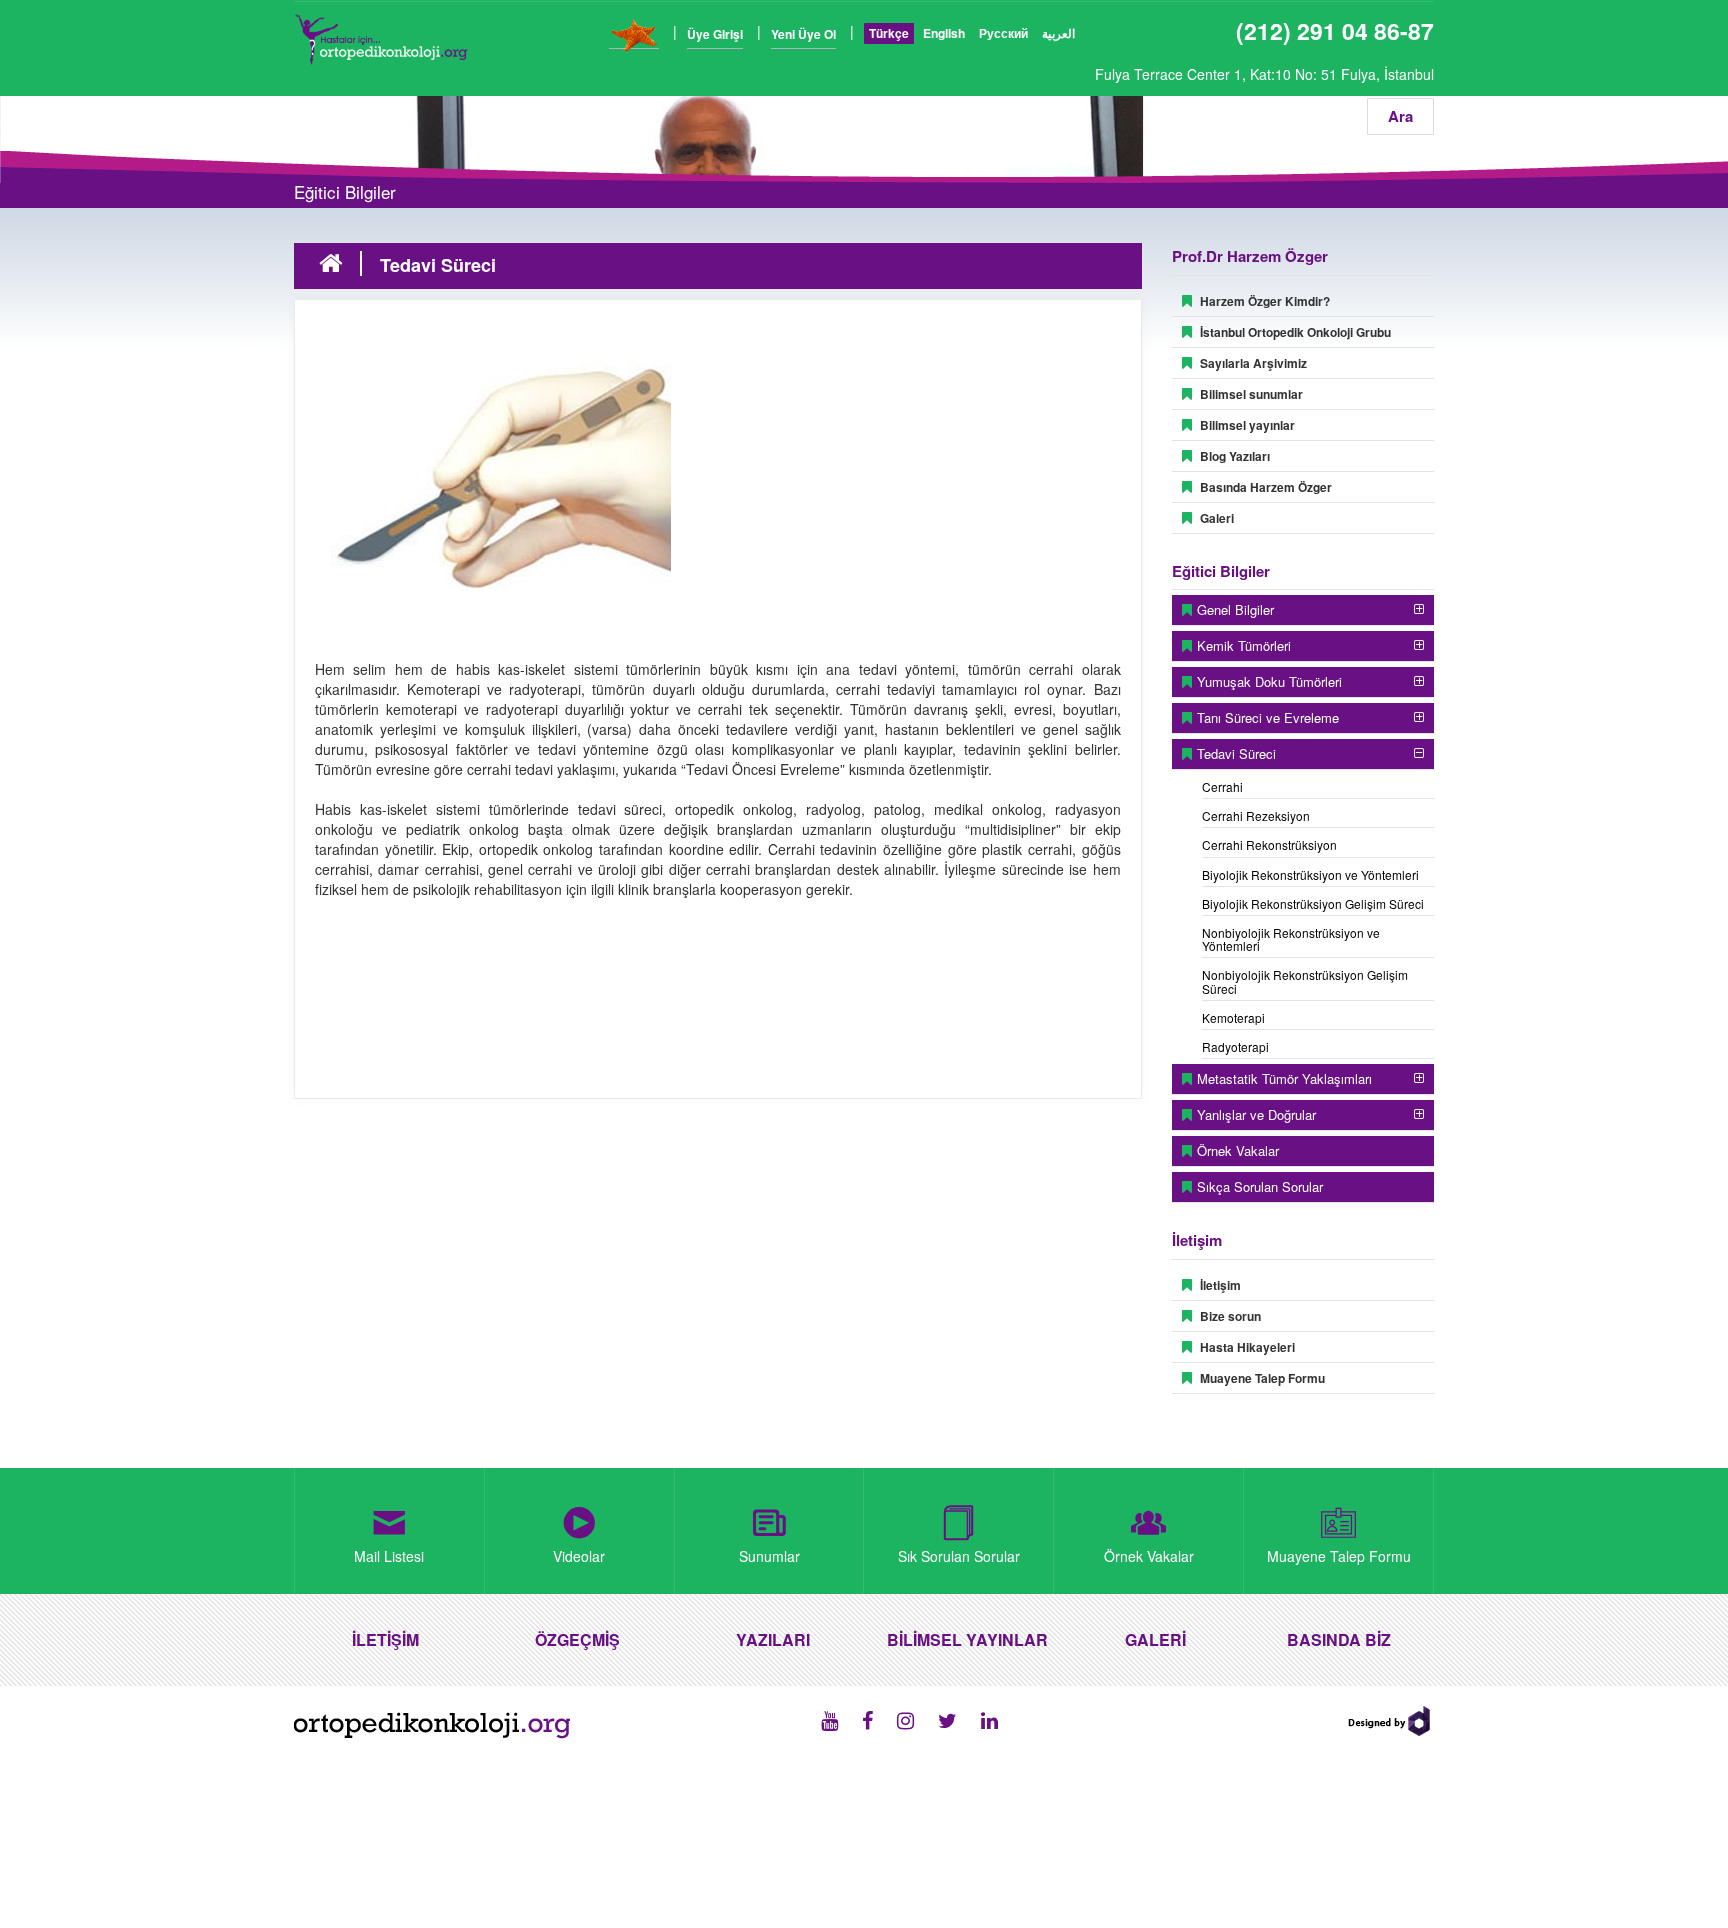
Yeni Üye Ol (803, 34)
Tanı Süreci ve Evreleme (1268, 717)
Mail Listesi (389, 1556)
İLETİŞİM (385, 1639)
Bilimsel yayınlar (1247, 425)
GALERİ (1155, 1639)
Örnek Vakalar (1238, 1150)
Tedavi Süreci (1236, 753)
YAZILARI (773, 1639)
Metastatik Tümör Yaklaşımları (1284, 1078)
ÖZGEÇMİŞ (577, 1639)
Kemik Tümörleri (1244, 645)
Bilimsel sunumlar (1251, 394)
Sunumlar (769, 1556)
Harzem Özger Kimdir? (1265, 301)
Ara (1400, 116)
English (944, 33)
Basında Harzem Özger (1266, 487)
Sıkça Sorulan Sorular (1260, 1186)
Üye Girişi (715, 34)
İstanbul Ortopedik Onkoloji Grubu (1295, 332)
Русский (1003, 33)
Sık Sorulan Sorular (959, 1556)
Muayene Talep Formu (1262, 1378)
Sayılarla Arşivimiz (1253, 363)
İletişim (1220, 1285)
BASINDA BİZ (1339, 1639)
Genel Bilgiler (1235, 609)
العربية (1058, 33)
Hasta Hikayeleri (1247, 1347)
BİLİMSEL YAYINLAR (967, 1639)
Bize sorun (1230, 1316)
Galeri (1217, 518)
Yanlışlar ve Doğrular (1256, 1114)
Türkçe (889, 33)
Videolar (579, 1556)
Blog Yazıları (1235, 456)
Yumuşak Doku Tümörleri (1269, 681)
